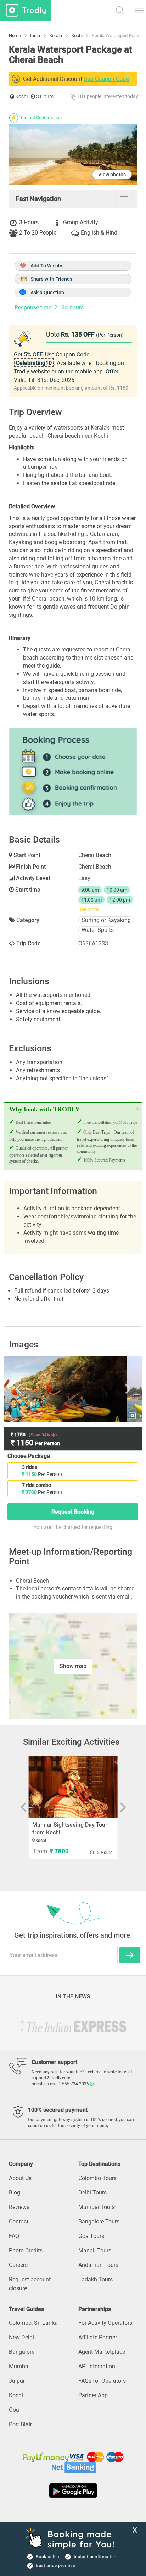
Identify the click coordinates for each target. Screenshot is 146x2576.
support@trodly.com (51, 2078)
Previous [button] (28, 1389)
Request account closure (30, 2284)
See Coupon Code (106, 79)
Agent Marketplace (102, 2352)
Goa (14, 2410)
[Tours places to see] (26, 10)
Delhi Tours (92, 2193)
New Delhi (21, 2337)
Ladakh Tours (96, 2279)
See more (88, 909)
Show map (73, 1666)
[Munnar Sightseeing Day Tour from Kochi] (73, 1787)
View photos (112, 175)
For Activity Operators (105, 2323)
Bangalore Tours (99, 2221)
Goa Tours (91, 2236)
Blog (15, 2193)
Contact (19, 2221)
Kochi (16, 2395)
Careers (18, 2265)
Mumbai (19, 2366)
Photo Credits (26, 2250)
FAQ (14, 2236)
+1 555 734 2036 (73, 2084)
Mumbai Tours (97, 2207)
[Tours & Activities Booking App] (73, 2491)
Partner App (93, 2395)
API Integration (97, 2366)
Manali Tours (95, 2250)
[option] (73, 1389)
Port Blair (20, 2424)
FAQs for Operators (102, 2381)
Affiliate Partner (98, 2337)
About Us (20, 2178)
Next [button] (118, 1389)
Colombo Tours (97, 2178)
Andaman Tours (98, 2265)
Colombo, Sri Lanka (33, 2323)
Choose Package (29, 1456)
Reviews (19, 2207)
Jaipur (17, 2381)
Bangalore (22, 2352)
